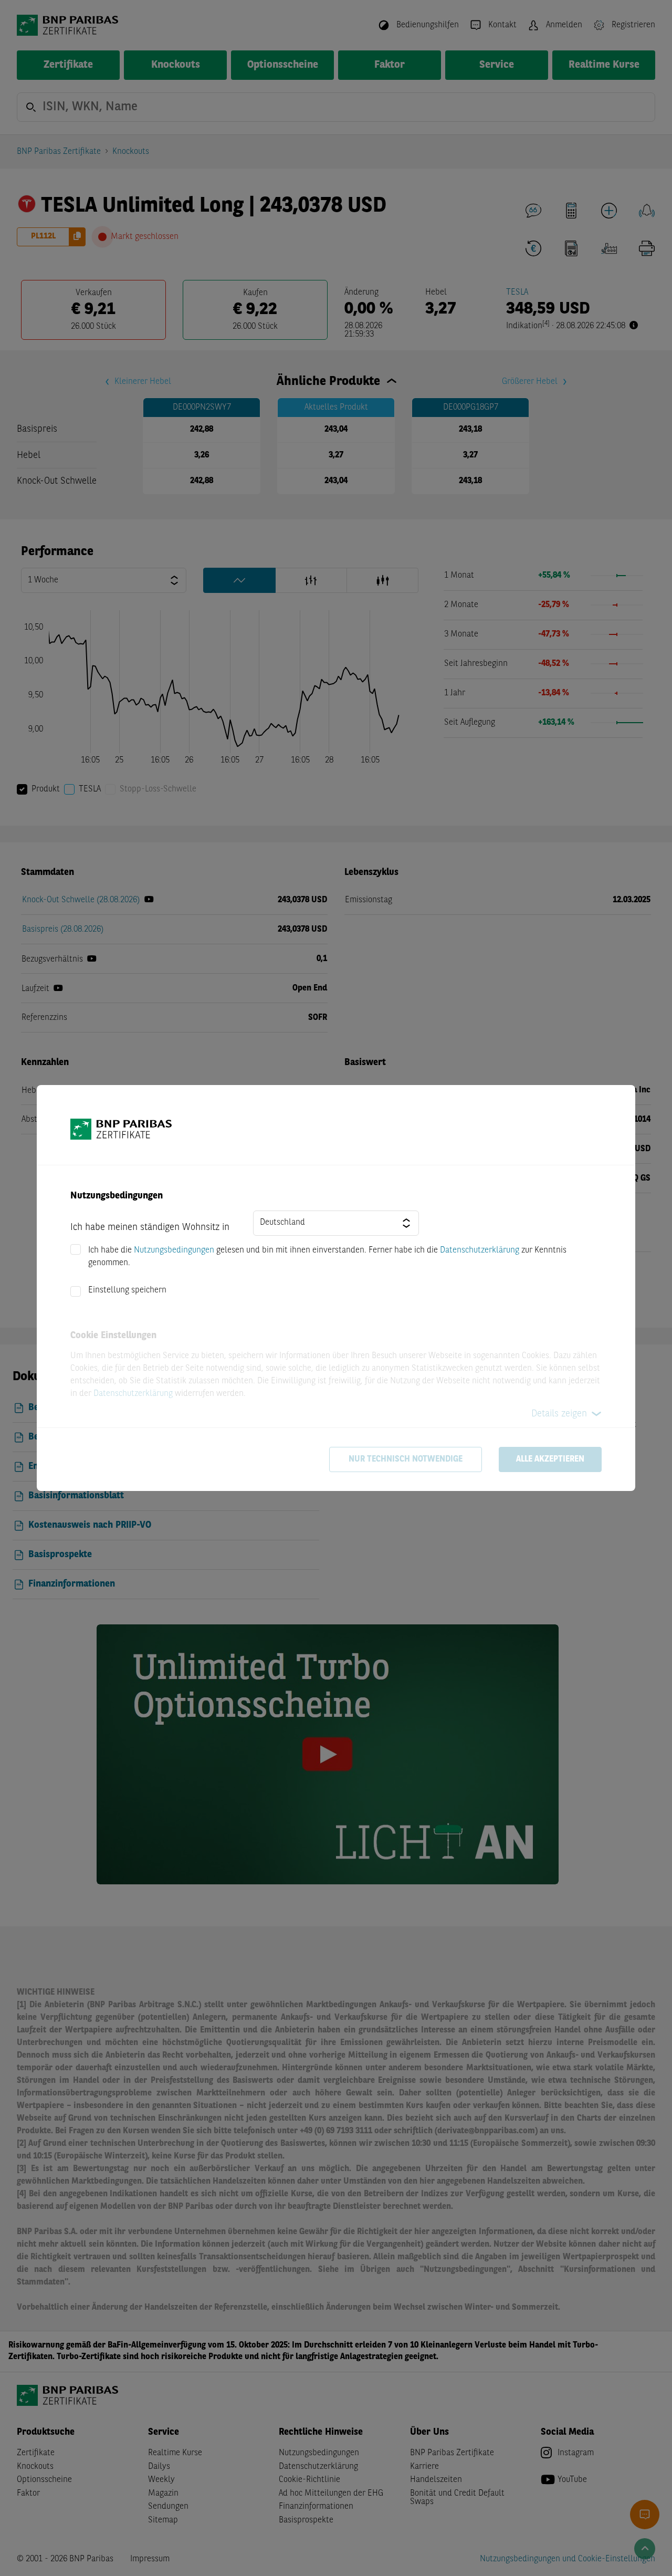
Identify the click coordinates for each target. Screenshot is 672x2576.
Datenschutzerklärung (480, 1250)
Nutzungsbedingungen (174, 1250)
